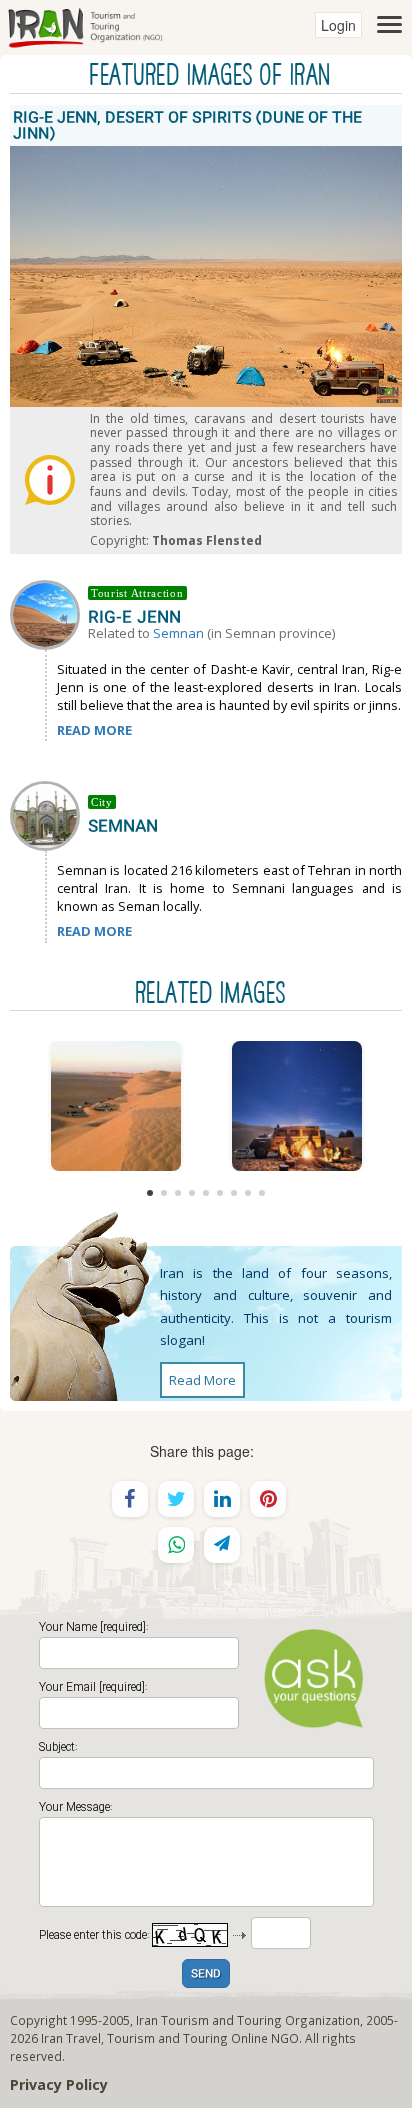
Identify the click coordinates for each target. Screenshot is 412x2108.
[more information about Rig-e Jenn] (49, 613)
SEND (206, 1974)
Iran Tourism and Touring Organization (248, 2020)
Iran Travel (71, 2038)
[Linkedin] (222, 1499)
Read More (202, 1380)
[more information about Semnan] (49, 814)
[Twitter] (176, 1499)
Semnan (178, 633)
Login (338, 25)
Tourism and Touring (167, 2038)
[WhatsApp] (176, 1545)
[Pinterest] (268, 1499)
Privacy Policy (59, 2084)
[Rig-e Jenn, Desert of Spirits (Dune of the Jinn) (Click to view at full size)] (296, 1106)
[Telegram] (222, 1545)
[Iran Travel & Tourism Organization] (85, 25)
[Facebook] (130, 1499)
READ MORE (94, 730)
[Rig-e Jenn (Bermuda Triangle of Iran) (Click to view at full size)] (115, 1106)
